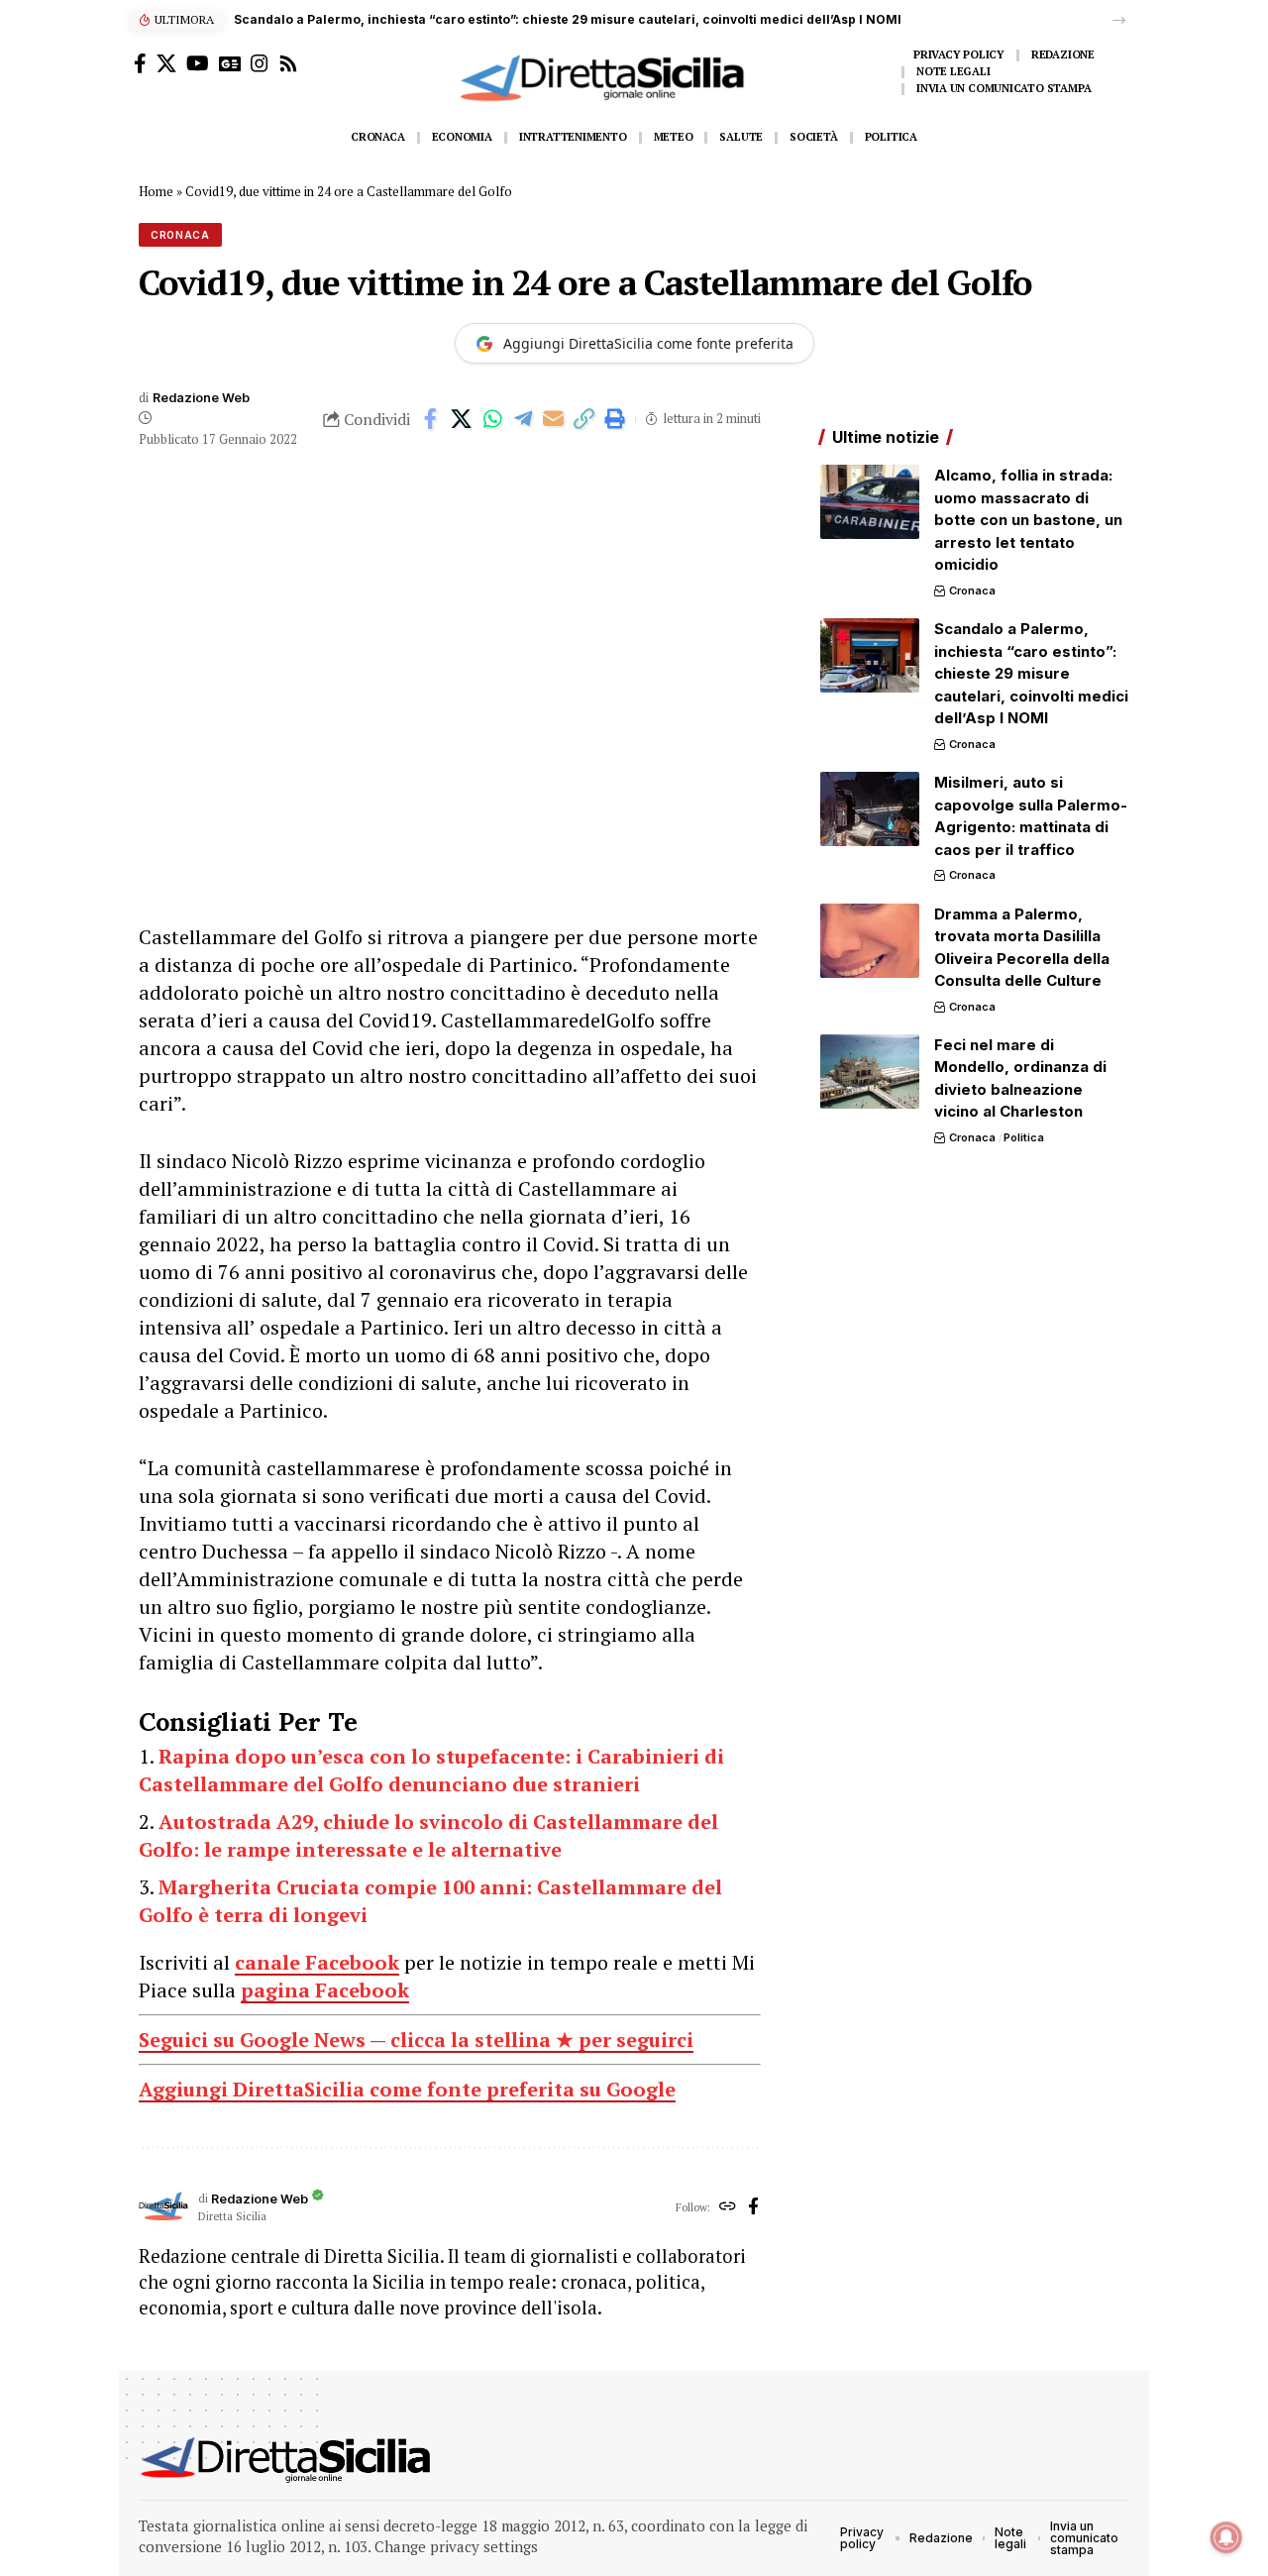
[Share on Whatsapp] (492, 419)
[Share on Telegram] (523, 419)
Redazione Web (201, 398)
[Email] (554, 419)
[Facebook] (140, 63)
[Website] (728, 2207)
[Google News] (230, 63)
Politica (1024, 1137)
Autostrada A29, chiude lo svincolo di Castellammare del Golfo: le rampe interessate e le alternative (428, 1835)
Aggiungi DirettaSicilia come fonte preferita (648, 343)
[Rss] (288, 63)
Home (156, 191)
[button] (1119, 20)
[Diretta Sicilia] (287, 2460)
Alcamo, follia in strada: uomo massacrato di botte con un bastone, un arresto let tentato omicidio (1028, 520)
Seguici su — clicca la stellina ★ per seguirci (416, 2039)
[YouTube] (198, 63)
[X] (166, 63)
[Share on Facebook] (431, 419)
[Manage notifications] (1226, 2537)
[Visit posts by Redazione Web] (163, 2207)
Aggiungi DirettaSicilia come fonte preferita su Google (407, 2089)
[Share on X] (462, 419)
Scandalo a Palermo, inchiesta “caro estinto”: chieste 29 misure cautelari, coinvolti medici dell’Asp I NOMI (568, 19)
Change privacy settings (456, 2546)
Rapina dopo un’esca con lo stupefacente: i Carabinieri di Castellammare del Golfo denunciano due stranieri (431, 1770)
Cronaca (180, 235)
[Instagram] (260, 63)
